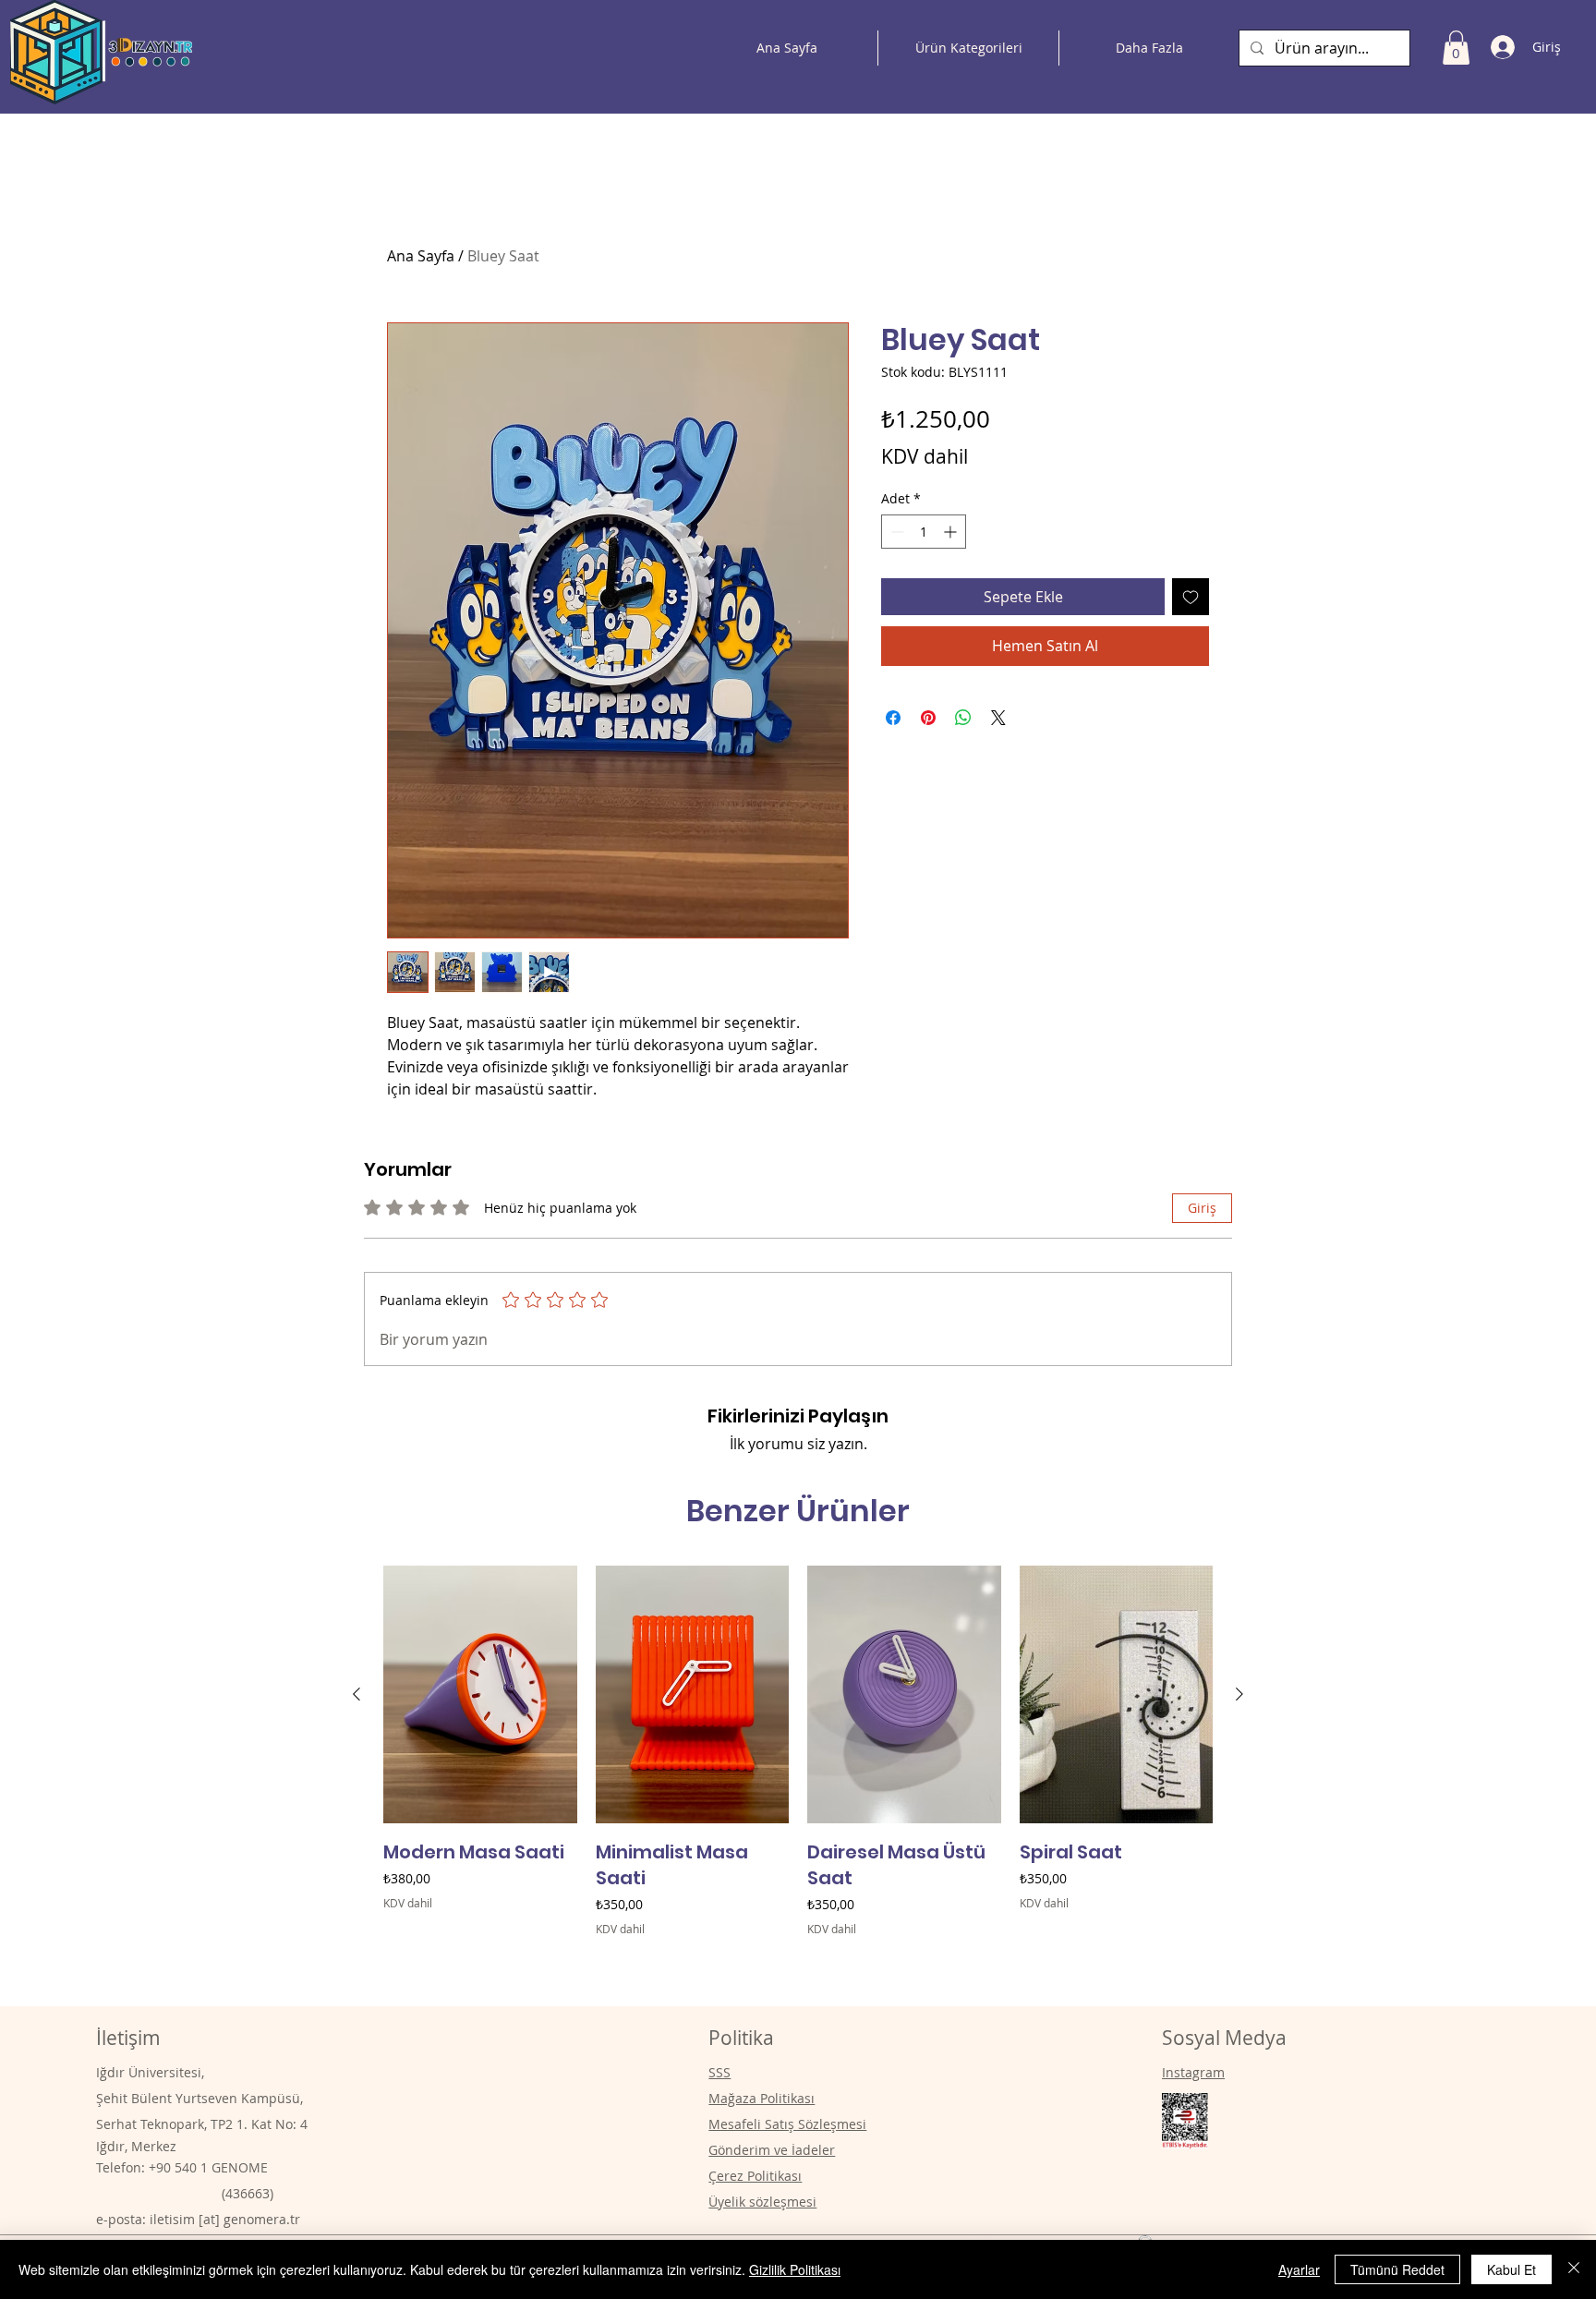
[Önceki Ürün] (357, 1694)
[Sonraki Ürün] (1239, 1694)
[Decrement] (895, 532)
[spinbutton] (924, 532)
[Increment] (952, 532)
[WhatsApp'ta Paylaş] (963, 718)
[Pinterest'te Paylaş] (928, 718)
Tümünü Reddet (1397, 2269)
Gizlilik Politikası (795, 2269)
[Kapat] (1574, 2269)
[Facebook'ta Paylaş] (893, 718)
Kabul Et (1511, 2269)
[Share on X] (998, 718)
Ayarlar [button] (1299, 2269)
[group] (798, 1777)
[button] (1456, 48)
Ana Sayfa (421, 256)
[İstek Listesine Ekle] (1191, 597)
